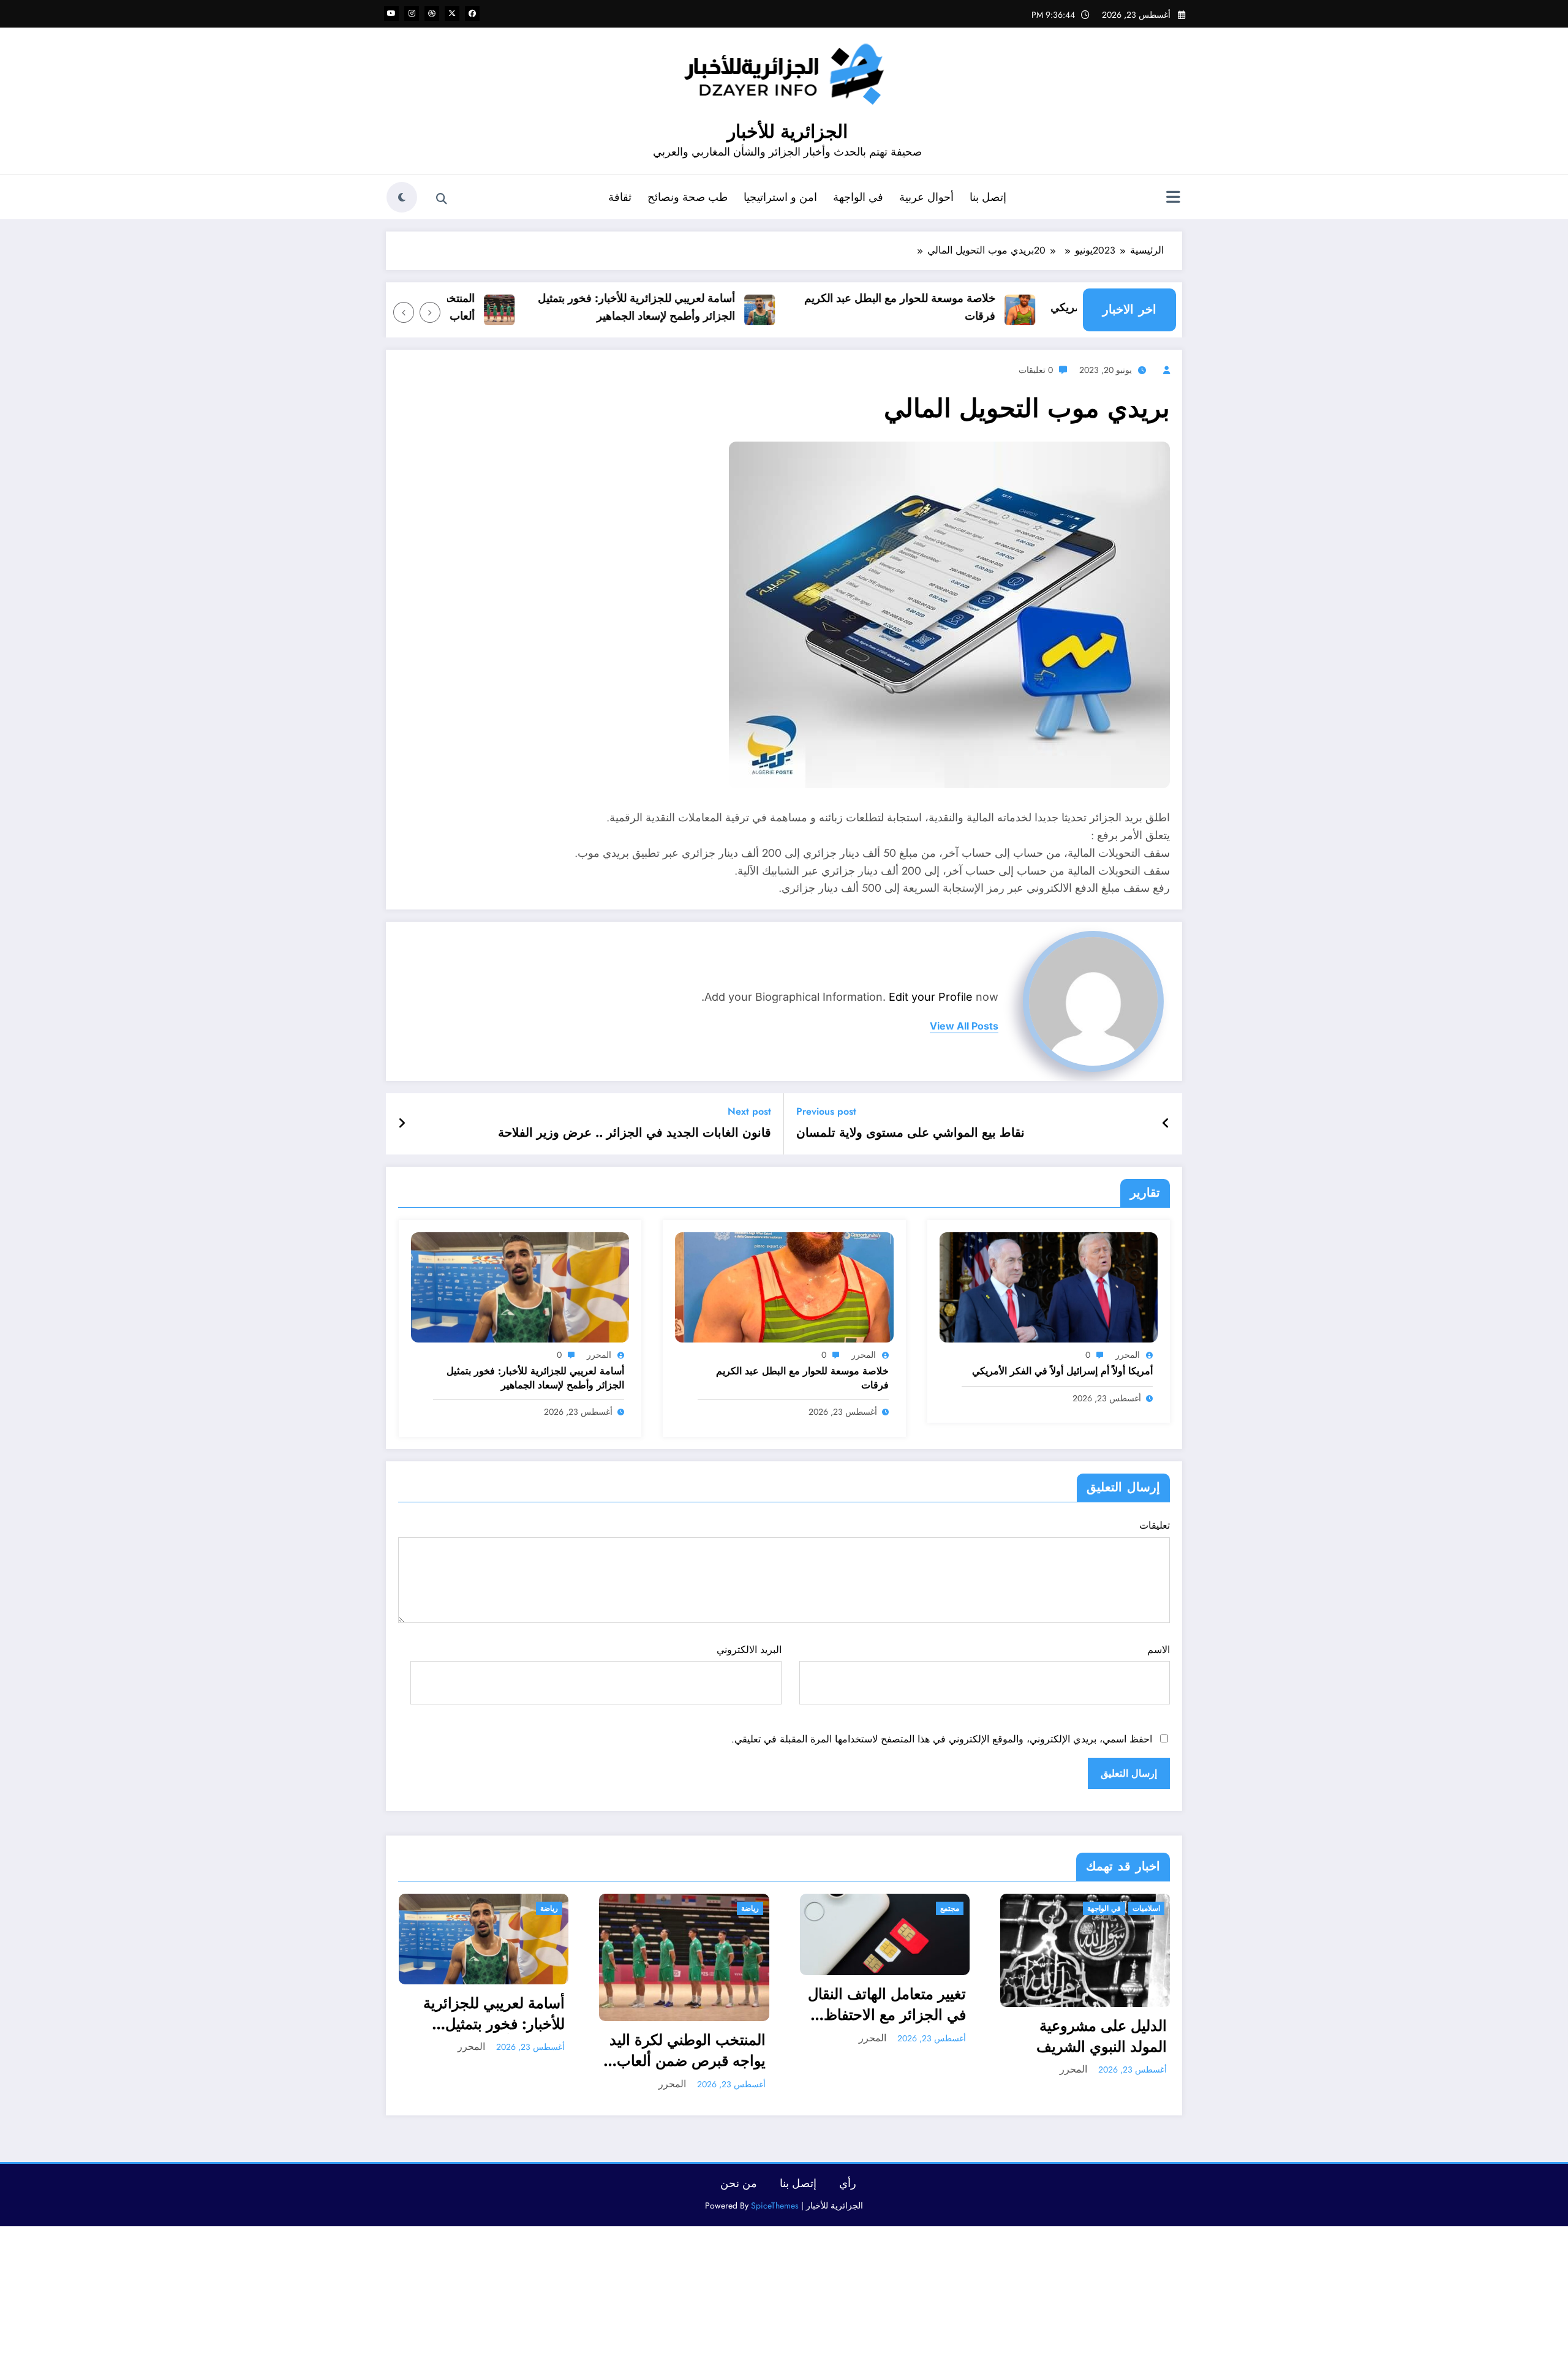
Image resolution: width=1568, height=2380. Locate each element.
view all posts (964, 1026)
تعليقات (1155, 1525)
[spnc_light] (402, 197)
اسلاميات (1146, 1908)
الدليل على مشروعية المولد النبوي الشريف (1102, 2036)
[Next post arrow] (402, 1124)
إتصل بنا (988, 197)
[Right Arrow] (404, 312)
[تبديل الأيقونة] (1173, 198)
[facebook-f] (472, 13)
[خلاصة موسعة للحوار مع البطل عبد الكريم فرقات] (784, 1286)
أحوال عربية (926, 197)
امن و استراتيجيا (780, 197)
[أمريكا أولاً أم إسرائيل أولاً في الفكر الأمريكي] (1049, 1286)
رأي (848, 2183)
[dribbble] (432, 13)
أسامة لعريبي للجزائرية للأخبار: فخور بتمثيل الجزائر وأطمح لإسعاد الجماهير (684, 307)
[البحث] (442, 199)
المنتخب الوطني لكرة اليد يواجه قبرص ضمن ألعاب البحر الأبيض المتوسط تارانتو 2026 (688, 2050)
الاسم (1159, 1650)
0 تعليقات (1036, 370)
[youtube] (391, 13)
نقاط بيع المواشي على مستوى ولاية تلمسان (910, 1133)
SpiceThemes (775, 2205)
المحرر (1128, 1355)
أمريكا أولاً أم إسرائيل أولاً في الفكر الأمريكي (1062, 1371)
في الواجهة (858, 197)
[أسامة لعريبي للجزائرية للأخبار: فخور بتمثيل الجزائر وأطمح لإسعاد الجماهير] (520, 1286)
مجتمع (950, 1908)
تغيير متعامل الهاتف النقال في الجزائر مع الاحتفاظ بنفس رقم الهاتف (887, 2004)
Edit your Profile (931, 997)
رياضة (549, 1908)
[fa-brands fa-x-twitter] (452, 13)
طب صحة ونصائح (688, 197)
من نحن (739, 2183)
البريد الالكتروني (749, 1650)
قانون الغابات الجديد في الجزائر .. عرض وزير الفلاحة (635, 1133)
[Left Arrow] (430, 312)
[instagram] (412, 13)
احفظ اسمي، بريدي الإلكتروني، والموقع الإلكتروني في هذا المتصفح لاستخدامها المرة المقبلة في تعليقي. (942, 1739)
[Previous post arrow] (1166, 1124)
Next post (749, 1111)
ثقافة (620, 197)
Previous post (826, 1111)
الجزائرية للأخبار (787, 131)
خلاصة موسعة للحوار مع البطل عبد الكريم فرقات (948, 307)
